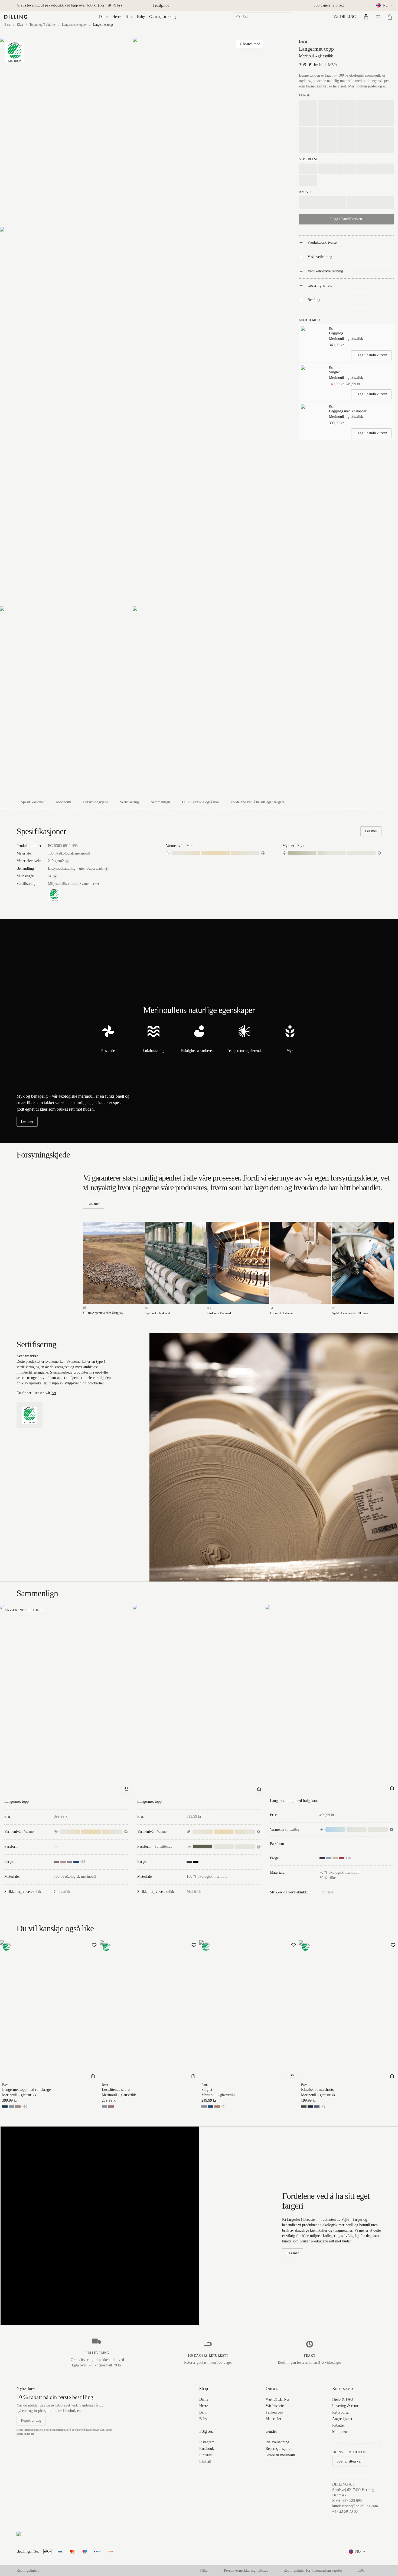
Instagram (207, 2442)
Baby (141, 17)
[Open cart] (390, 17)
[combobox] (385, 5)
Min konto (340, 2432)
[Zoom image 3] (133, 417)
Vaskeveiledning (320, 257)
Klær (20, 25)
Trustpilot (161, 5)
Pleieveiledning (277, 2442)
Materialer (273, 2419)
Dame (104, 17)
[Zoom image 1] (66, 132)
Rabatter (339, 2425)
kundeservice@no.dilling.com (355, 2506)
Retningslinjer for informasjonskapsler (313, 2570)
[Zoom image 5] (199, 701)
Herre (117, 17)
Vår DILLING (345, 17)
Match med (252, 44)
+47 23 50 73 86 (345, 2511)
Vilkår (204, 2570)
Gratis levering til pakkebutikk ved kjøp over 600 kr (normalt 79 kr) (69, 5)
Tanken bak (274, 2412)
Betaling (314, 300)
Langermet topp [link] (103, 25)
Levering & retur (321, 286)
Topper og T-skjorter (43, 25)
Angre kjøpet (342, 2419)
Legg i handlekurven (371, 355)
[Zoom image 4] (66, 701)
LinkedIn (206, 2462)
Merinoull (64, 802)
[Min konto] (366, 17)
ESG (361, 2570)
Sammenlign (160, 802)
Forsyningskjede (96, 802)
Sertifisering (129, 802)
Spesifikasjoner (32, 802)
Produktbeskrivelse (322, 242)
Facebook (207, 2449)
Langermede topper (74, 25)
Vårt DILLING (277, 2399)
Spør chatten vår (349, 2461)
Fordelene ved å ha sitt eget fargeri (257, 802)
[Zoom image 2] (199, 132)
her (54, 1393)
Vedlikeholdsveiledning (325, 271)
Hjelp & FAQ (343, 2399)
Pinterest (206, 2455)
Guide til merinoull (280, 2455)
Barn (129, 17)
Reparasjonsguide (279, 2449)
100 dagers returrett (329, 5)
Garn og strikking (163, 17)
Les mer (371, 831)
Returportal (341, 2412)
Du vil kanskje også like (200, 802)
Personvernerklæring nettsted (246, 2570)
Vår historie (275, 2406)
